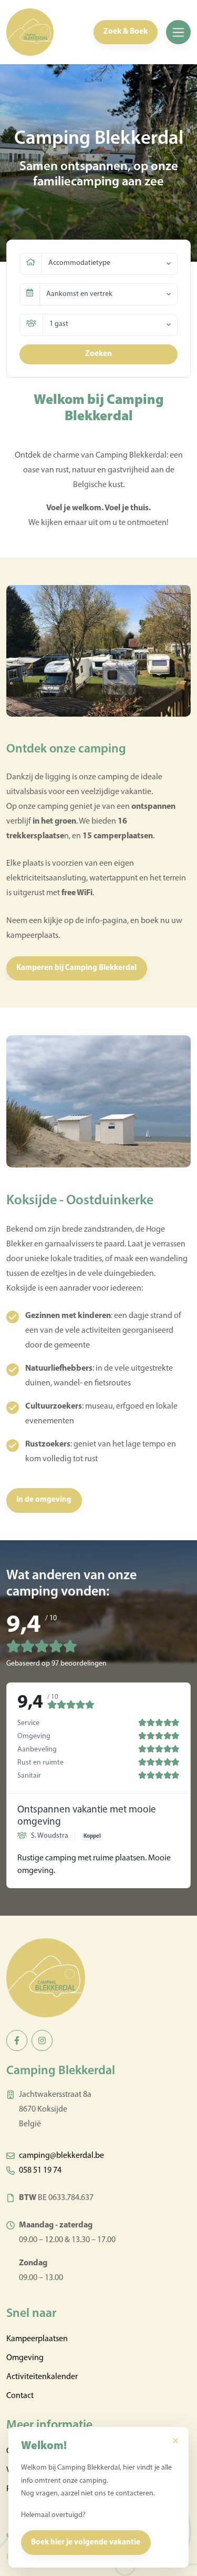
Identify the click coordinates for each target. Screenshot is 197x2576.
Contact (20, 2396)
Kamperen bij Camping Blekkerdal (76, 968)
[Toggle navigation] (178, 32)
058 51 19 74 (40, 2171)
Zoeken (98, 354)
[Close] (175, 2441)
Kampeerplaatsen (37, 2339)
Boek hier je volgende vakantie (86, 2543)
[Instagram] (42, 2040)
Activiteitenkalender (42, 2377)
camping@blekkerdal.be (61, 2156)
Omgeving (25, 2358)
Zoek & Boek (126, 32)
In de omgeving (44, 1500)
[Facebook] (17, 2040)
